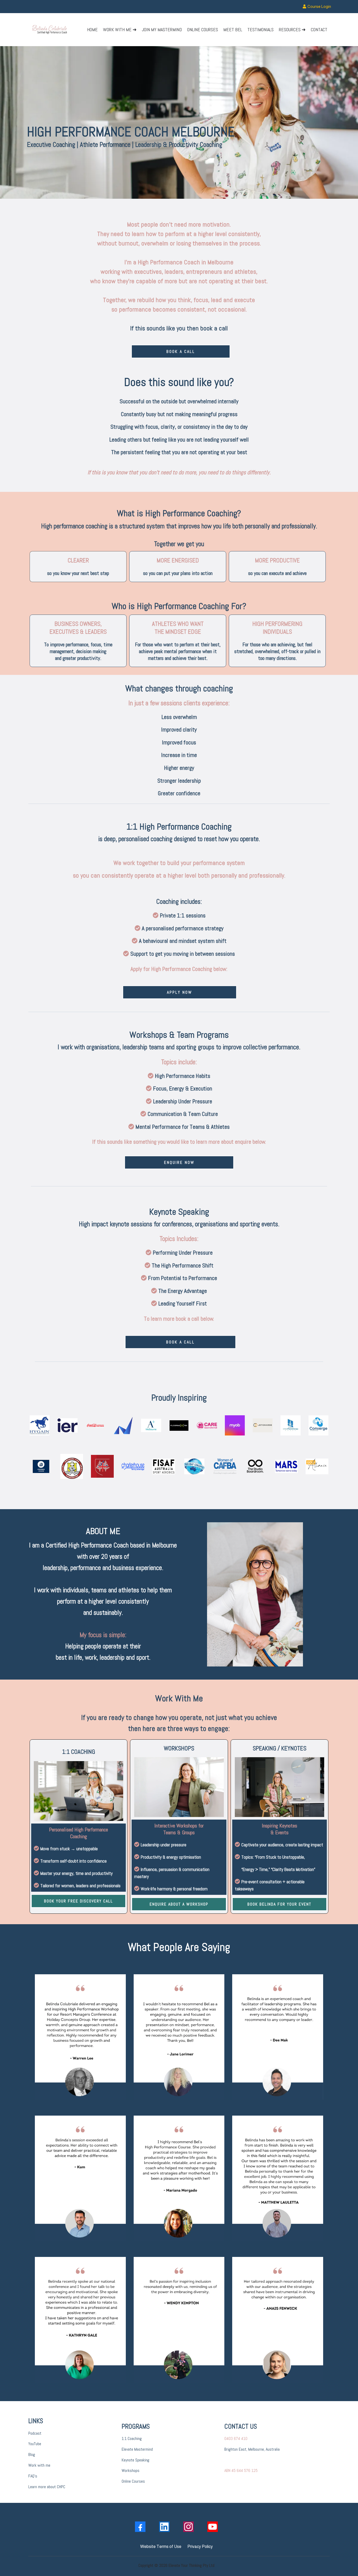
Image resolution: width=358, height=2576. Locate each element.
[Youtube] (213, 2527)
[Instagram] (188, 2527)
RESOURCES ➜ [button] (292, 29)
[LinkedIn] (164, 2527)
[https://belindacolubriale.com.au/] (50, 30)
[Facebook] (140, 2527)
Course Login (319, 6)
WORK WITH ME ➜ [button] (120, 29)
